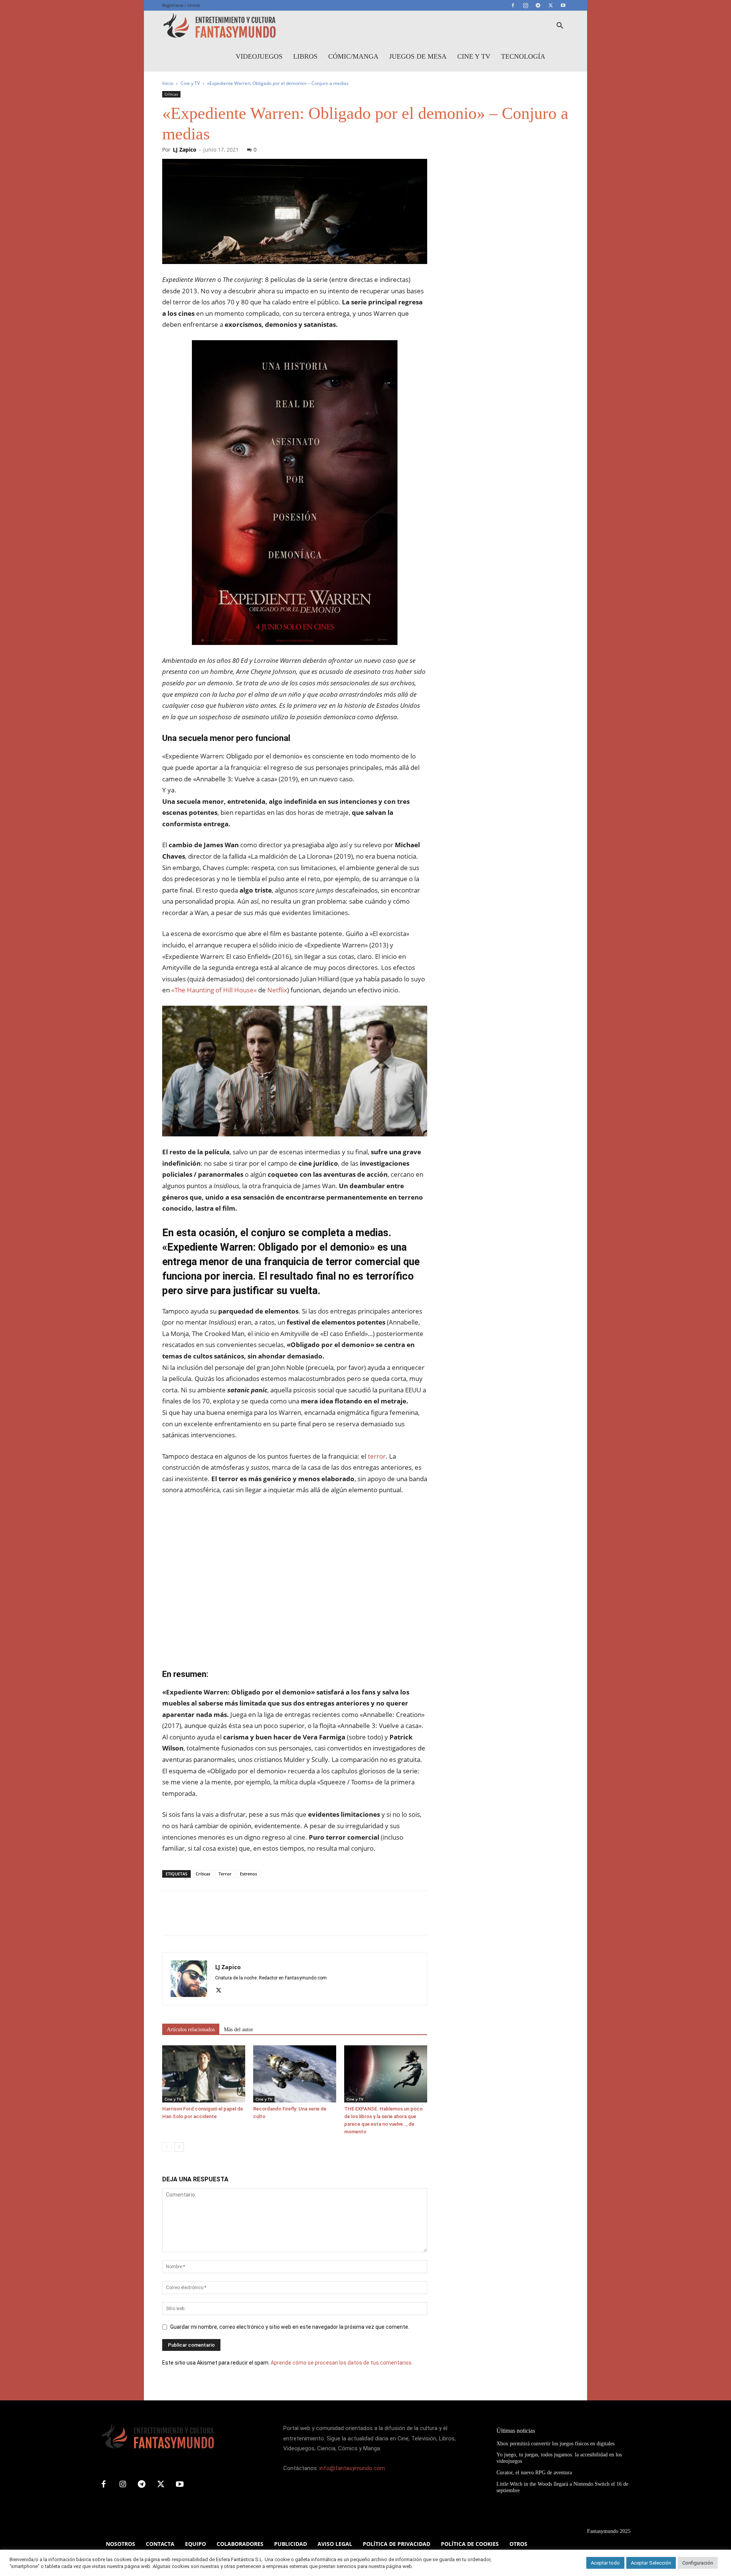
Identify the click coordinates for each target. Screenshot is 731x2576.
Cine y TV (474, 56)
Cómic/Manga (353, 56)
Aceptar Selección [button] (651, 2563)
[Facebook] (513, 5)
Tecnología (523, 56)
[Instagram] (525, 5)
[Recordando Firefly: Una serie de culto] (295, 2074)
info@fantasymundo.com (352, 2468)
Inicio (168, 83)
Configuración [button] (698, 2563)
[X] (551, 5)
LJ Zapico (185, 150)
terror (376, 1456)
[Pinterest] (205, 1920)
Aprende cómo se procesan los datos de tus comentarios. (342, 2363)
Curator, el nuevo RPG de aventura (534, 2473)
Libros (305, 56)
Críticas (171, 94)
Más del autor (239, 2030)
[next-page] (179, 2147)
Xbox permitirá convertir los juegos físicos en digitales (555, 2444)
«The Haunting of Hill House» (214, 990)
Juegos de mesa (418, 56)
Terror (225, 1874)
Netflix (277, 990)
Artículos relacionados (191, 2030)
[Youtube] (563, 5)
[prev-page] (167, 2147)
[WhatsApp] (222, 1920)
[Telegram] (538, 5)
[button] (560, 26)
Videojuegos (259, 56)
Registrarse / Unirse (181, 5)
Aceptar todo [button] (605, 2563)
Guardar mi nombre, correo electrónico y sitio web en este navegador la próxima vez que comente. (290, 2327)
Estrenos (248, 1874)
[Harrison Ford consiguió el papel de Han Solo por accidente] (204, 2074)
